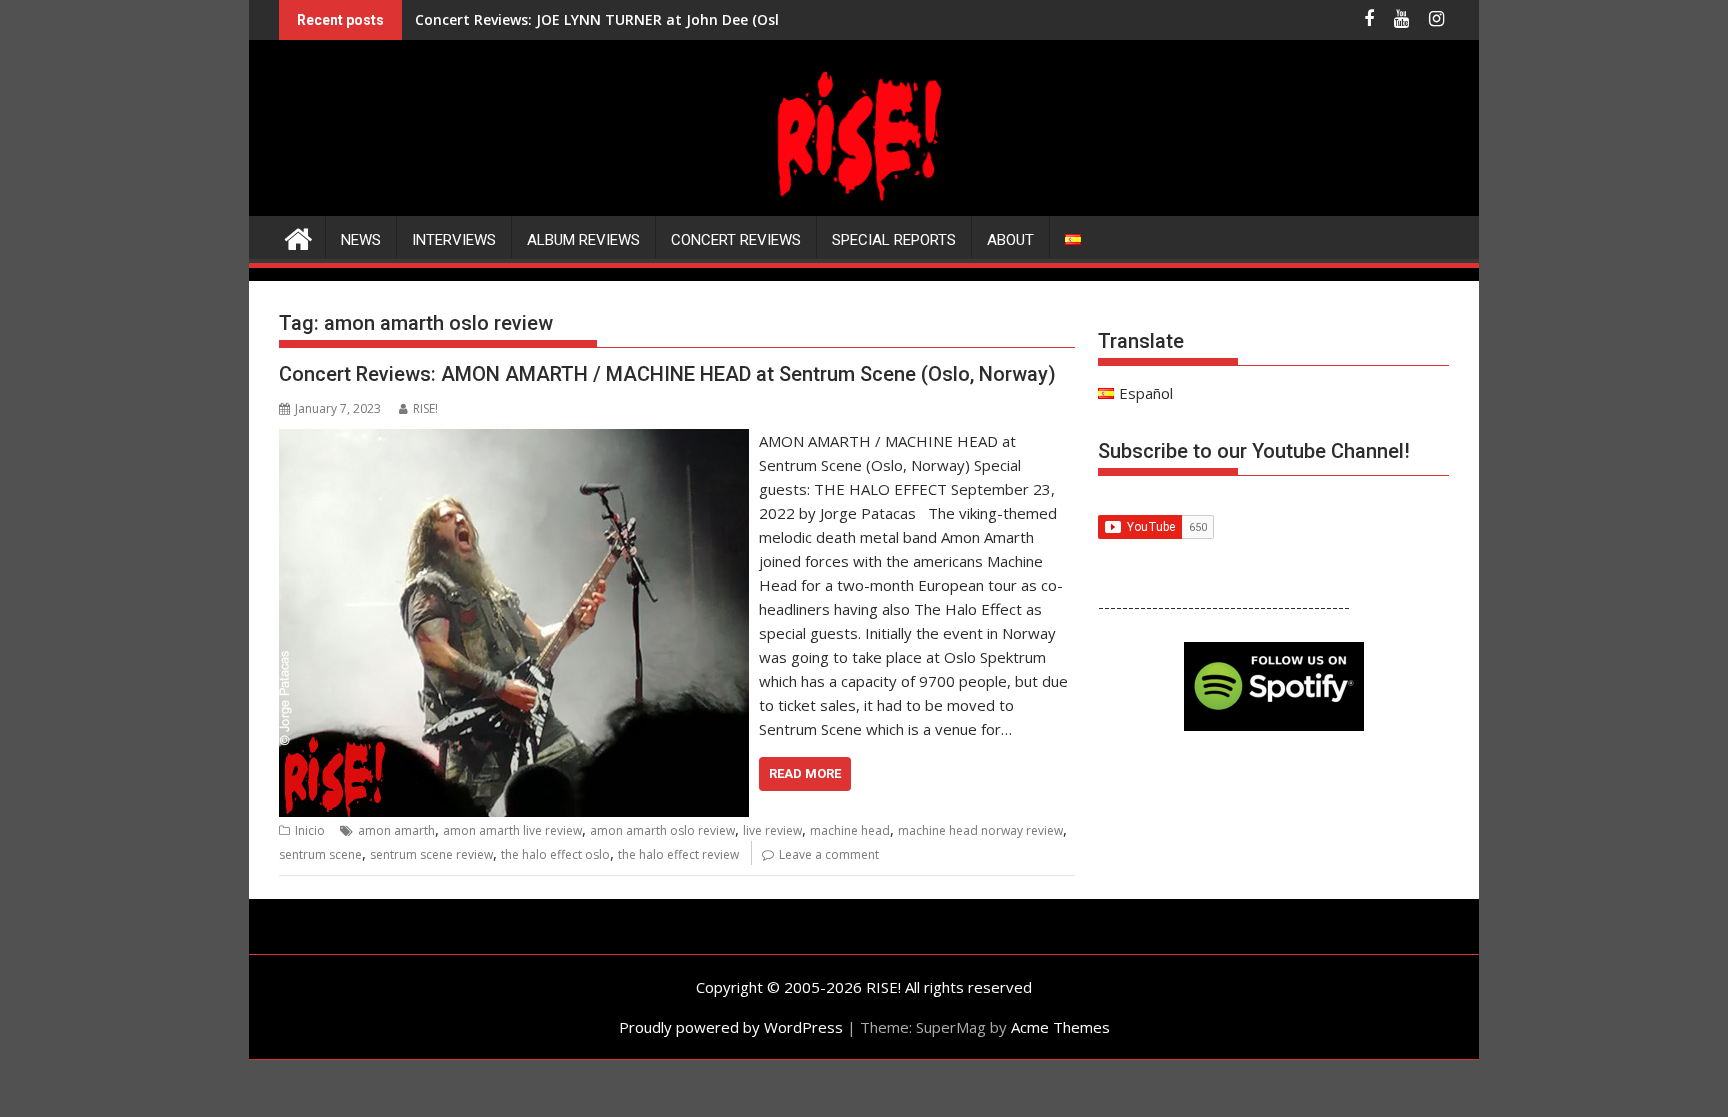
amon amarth (396, 830)
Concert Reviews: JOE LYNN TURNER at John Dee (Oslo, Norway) (634, 19)
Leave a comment (829, 854)
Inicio (310, 830)
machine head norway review (980, 830)
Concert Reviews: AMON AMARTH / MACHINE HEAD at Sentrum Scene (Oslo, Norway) (667, 374)
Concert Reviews (736, 240)
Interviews (454, 240)
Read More (805, 773)
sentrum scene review (431, 854)
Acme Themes (1060, 1027)
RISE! (425, 408)
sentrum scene (320, 854)
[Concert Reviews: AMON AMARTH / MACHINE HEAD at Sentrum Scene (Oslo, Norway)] (514, 441)
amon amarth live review (512, 830)
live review (772, 830)
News (361, 240)
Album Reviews (583, 240)
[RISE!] (864, 204)
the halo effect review (678, 854)
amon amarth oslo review (662, 830)
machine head (850, 830)
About (1010, 240)
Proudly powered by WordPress (731, 1027)
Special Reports (894, 240)
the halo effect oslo (555, 854)
